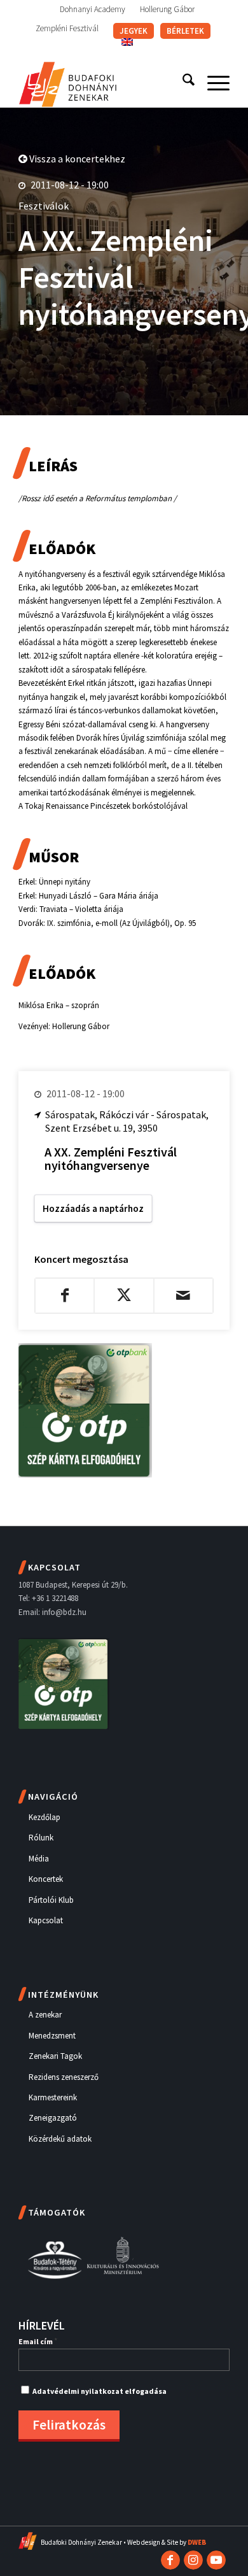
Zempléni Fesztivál (67, 28)
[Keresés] (182, 82)
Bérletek (185, 31)
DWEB (197, 2542)
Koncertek (46, 1879)
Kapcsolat (46, 1920)
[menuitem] (93, 10)
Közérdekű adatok (60, 2139)
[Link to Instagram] (193, 2560)
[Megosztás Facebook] (65, 1295)
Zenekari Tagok (55, 2056)
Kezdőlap (45, 1817)
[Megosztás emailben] (183, 1295)
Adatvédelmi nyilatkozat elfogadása (100, 2391)
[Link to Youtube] (216, 2560)
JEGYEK (134, 31)
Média (39, 1859)
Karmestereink (53, 2097)
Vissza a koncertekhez (76, 159)
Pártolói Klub (51, 1900)
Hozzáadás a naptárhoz (93, 1208)
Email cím (38, 2341)
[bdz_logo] (103, 82)
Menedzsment (52, 2036)
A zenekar (45, 2015)
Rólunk (41, 1838)
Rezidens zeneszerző (64, 2077)
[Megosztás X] (124, 1295)
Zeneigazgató (53, 2118)
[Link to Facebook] (170, 2560)
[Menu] (212, 82)
